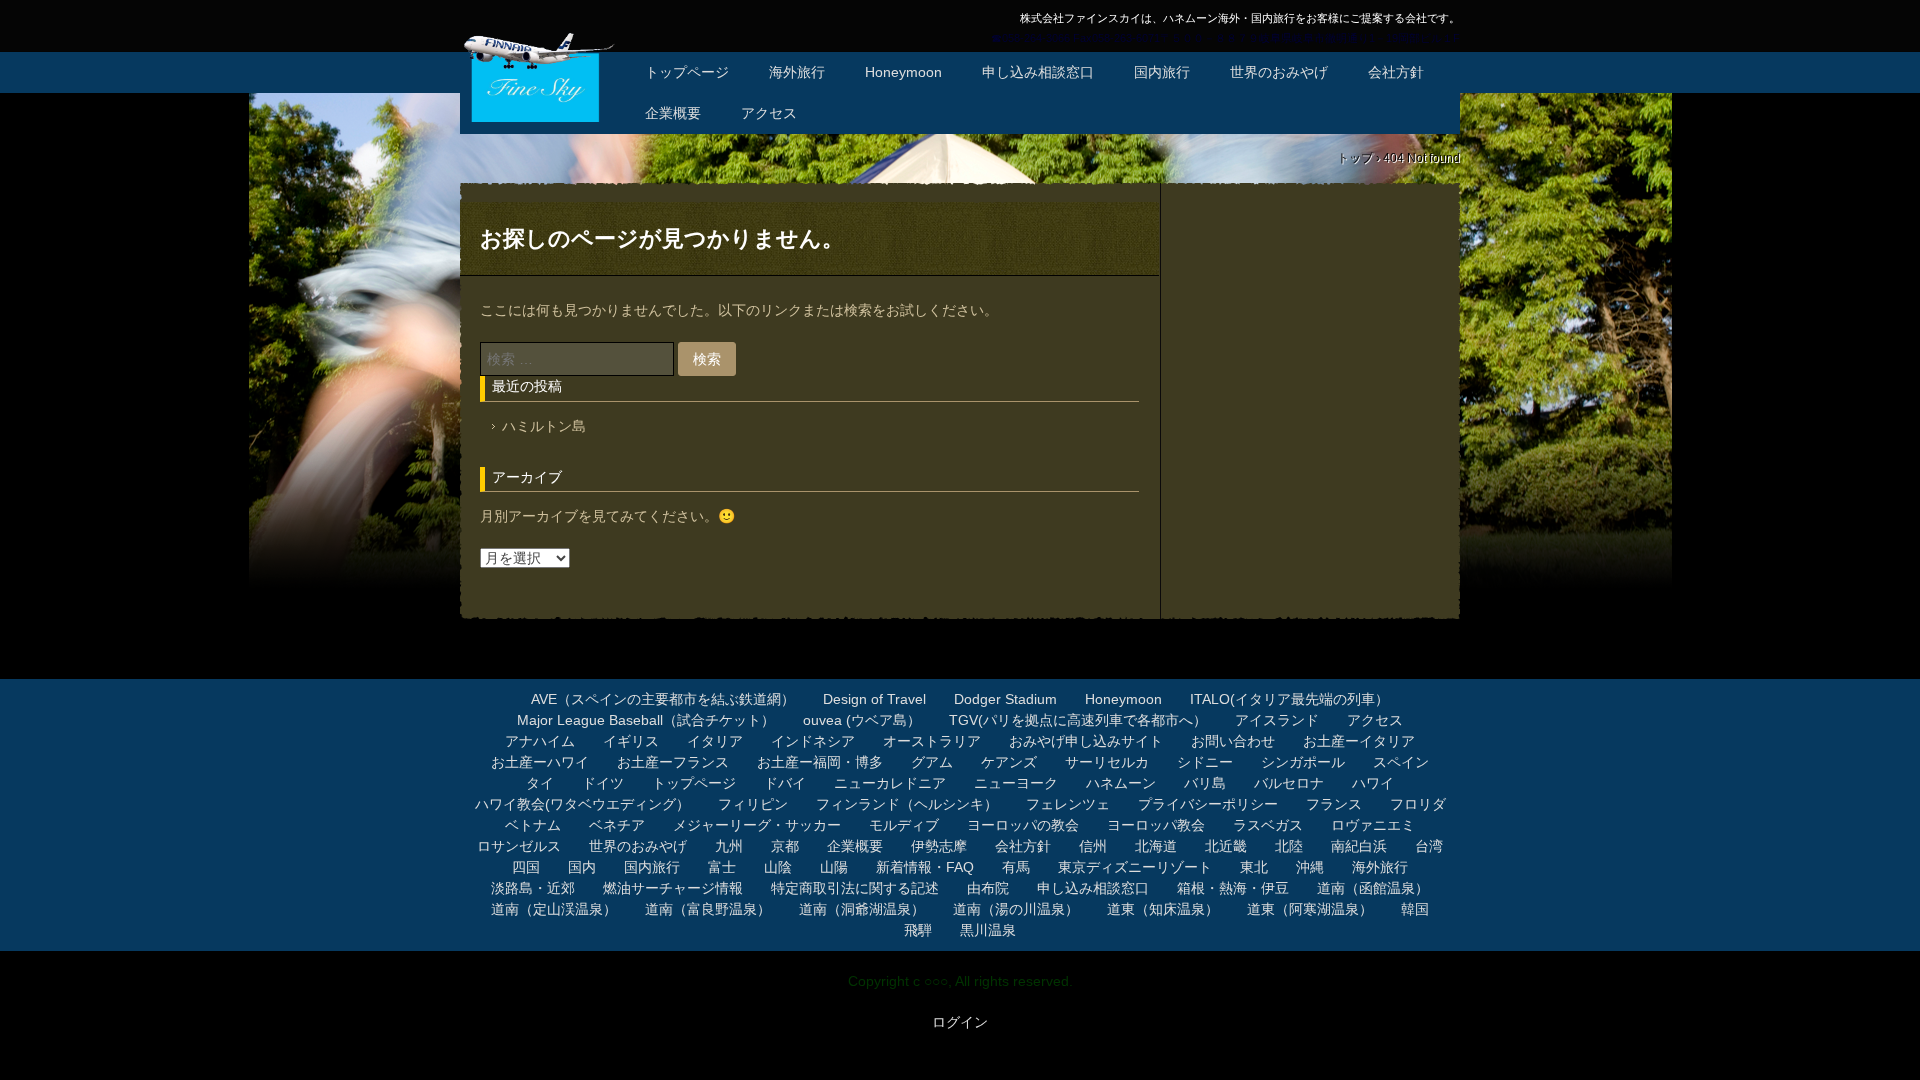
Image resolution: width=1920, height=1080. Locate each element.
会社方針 (1396, 72)
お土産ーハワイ (540, 762)
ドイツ (603, 783)
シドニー (1205, 762)
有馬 (1016, 867)
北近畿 (1226, 846)
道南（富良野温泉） (708, 909)
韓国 (1415, 909)
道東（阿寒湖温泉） (1310, 909)
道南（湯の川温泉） (1016, 909)
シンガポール (1303, 762)
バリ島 (1205, 783)
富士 (722, 867)
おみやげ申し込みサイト (1086, 741)
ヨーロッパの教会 (1023, 825)
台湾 (1429, 846)
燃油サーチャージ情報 (673, 888)
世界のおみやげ (1279, 72)
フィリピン (753, 804)
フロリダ (1418, 804)
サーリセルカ (1107, 762)
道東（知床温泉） (1163, 909)
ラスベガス (1268, 825)
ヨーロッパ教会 (1156, 825)
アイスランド (1277, 720)
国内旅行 (1162, 72)
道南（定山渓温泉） (554, 909)
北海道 (1156, 846)
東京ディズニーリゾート (1135, 867)
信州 (1093, 846)
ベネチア (617, 825)
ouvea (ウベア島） (862, 720)
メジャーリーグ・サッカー (757, 825)
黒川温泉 (988, 930)
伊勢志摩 (939, 846)
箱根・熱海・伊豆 (1233, 888)
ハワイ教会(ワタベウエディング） (582, 804)
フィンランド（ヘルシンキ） (907, 804)
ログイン (960, 1022)
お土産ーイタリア (1359, 741)
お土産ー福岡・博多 (820, 762)
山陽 (834, 867)
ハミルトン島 (544, 426)
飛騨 (918, 930)
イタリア (715, 741)
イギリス (631, 741)
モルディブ (904, 825)
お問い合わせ (1233, 741)
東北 (1254, 867)
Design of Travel (874, 699)
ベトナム (533, 825)
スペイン (1401, 762)
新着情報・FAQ (925, 867)
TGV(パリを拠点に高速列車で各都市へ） (1078, 720)
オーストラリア (932, 741)
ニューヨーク (1016, 783)
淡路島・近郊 (533, 888)
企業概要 (673, 113)
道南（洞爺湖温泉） (862, 909)
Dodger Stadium (1005, 699)
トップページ (687, 72)
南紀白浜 (1359, 846)
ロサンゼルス (519, 846)
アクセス (769, 113)
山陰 (778, 867)
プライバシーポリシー (1208, 804)
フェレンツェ (1068, 804)
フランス (1334, 804)
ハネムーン (1121, 783)
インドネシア (813, 741)
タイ (540, 783)
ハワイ (1373, 783)
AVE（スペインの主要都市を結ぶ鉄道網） (663, 699)
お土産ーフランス (673, 762)
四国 (526, 867)
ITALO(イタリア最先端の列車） (1289, 699)
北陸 (1289, 846)
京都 (785, 846)
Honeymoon (903, 72)
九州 (729, 846)
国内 (582, 867)
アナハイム (540, 741)
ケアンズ (1009, 762)
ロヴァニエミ (1373, 825)
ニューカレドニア (890, 783)
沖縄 (1310, 867)
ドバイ (785, 783)
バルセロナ (1289, 783)
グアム (932, 762)
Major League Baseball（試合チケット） (646, 720)
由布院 (988, 888)
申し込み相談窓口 (1038, 72)
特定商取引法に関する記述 (855, 888)
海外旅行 (797, 72)
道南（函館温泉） (1373, 888)
